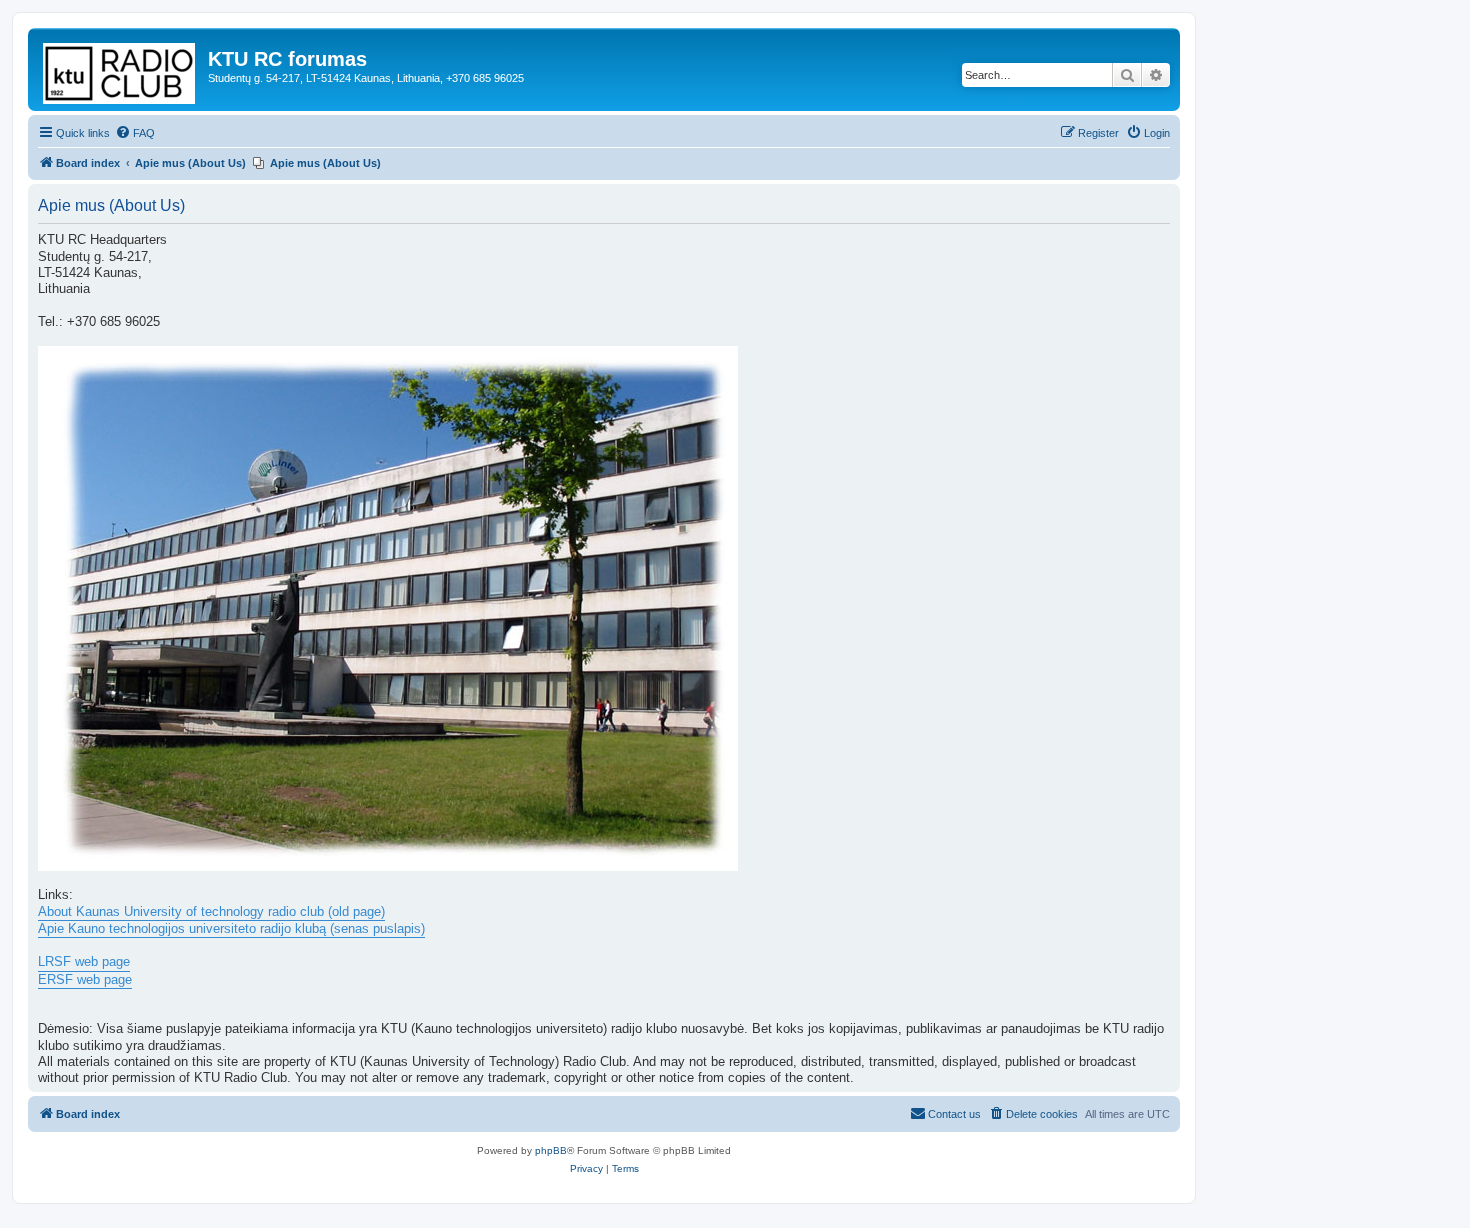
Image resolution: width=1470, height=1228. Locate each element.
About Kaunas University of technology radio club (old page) (211, 912)
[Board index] (120, 69)
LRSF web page (84, 962)
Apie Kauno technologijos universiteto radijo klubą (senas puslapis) (231, 929)
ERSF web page (85, 980)
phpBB (551, 1150)
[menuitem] (135, 133)
